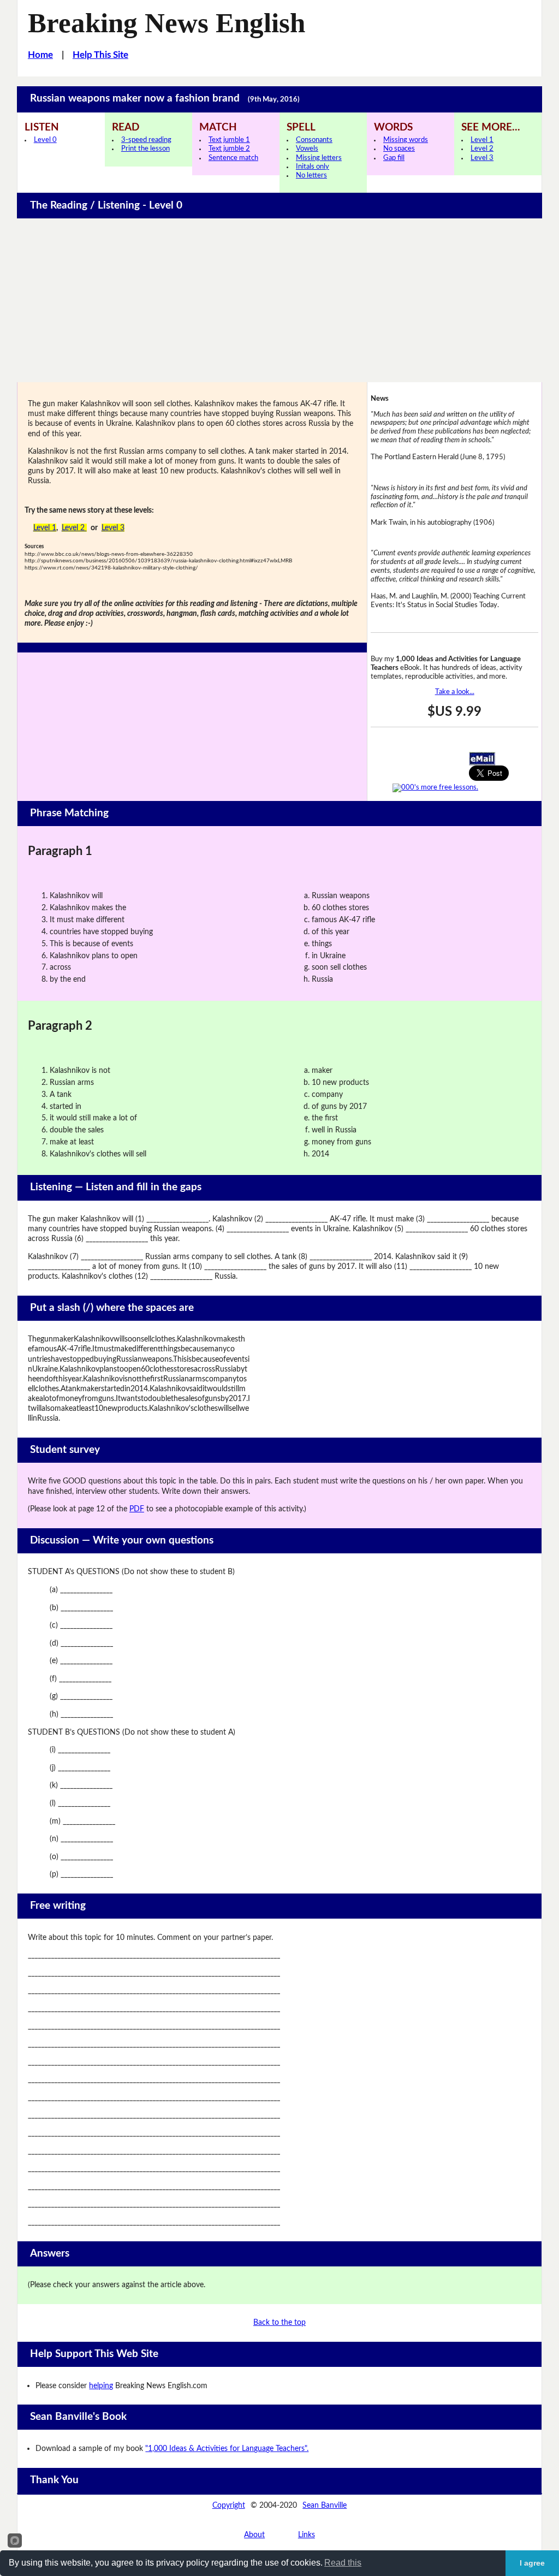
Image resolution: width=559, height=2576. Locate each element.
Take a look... (455, 692)
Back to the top (279, 2322)
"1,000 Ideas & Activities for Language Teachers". (227, 2449)
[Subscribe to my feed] (435, 787)
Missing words (406, 140)
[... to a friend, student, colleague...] (482, 758)
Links (307, 2535)
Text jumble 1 (229, 140)
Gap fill (394, 158)
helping (101, 2386)
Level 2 (482, 149)
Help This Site (100, 55)
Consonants (314, 140)
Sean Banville (325, 2505)
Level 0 (45, 140)
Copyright (229, 2505)
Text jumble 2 (229, 149)
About (254, 2535)
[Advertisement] (280, 300)
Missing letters (319, 158)
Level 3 (482, 158)
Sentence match (233, 158)
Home (40, 55)
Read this (343, 2563)
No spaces (399, 149)
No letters (311, 176)
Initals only (313, 167)
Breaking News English (166, 23)
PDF (137, 1509)
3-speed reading (146, 140)
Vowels (307, 149)
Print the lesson (145, 149)
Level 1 (482, 140)
